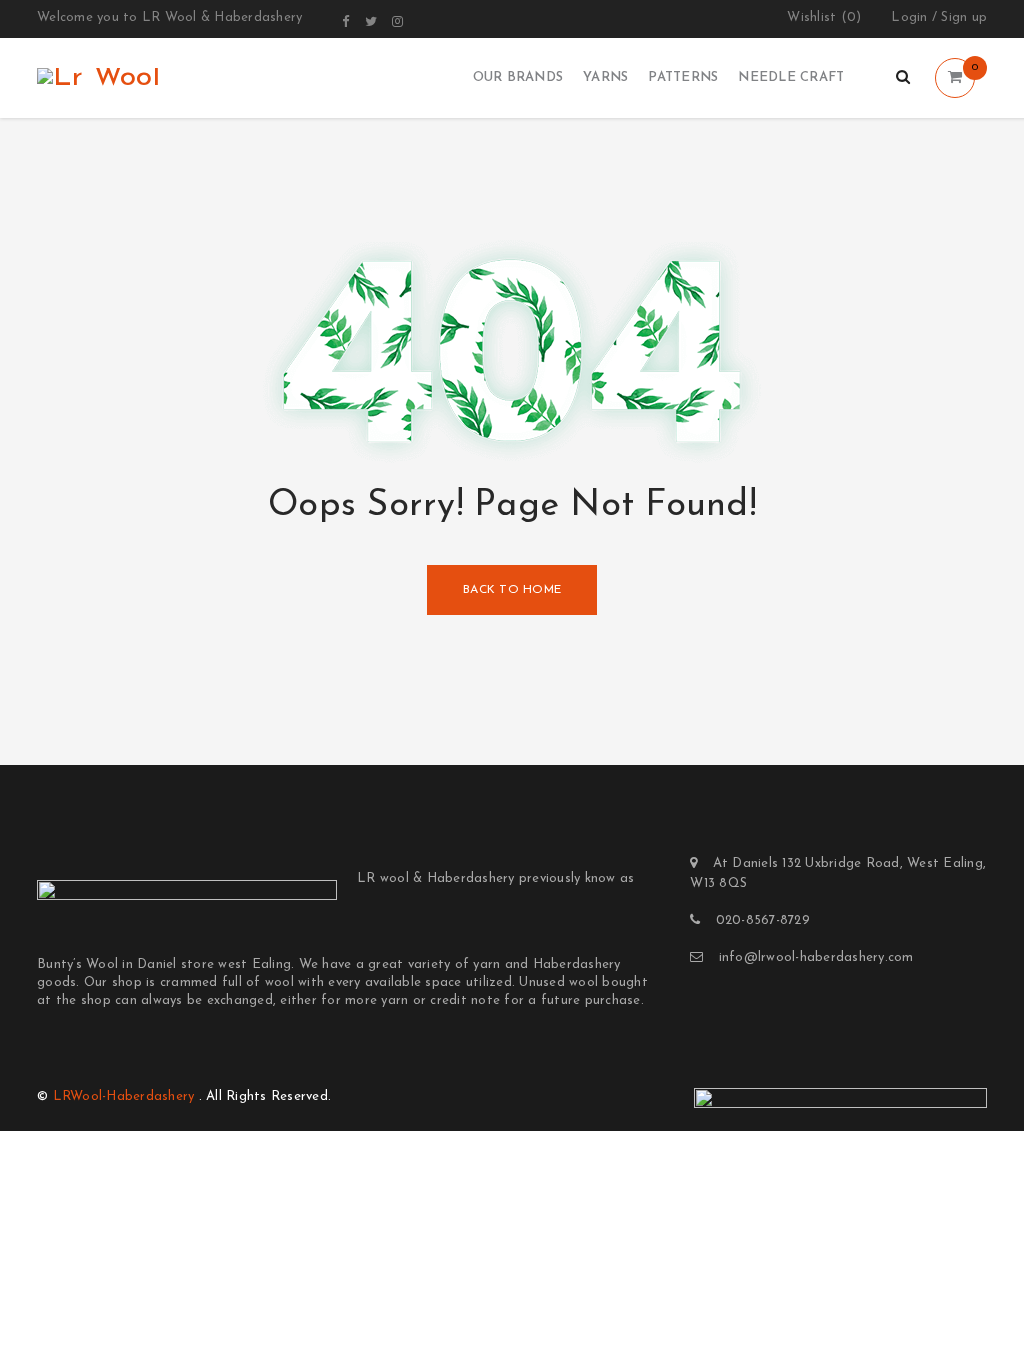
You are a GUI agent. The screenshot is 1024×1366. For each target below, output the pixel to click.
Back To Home (512, 590)
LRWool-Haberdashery (124, 1096)
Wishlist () (824, 17)
